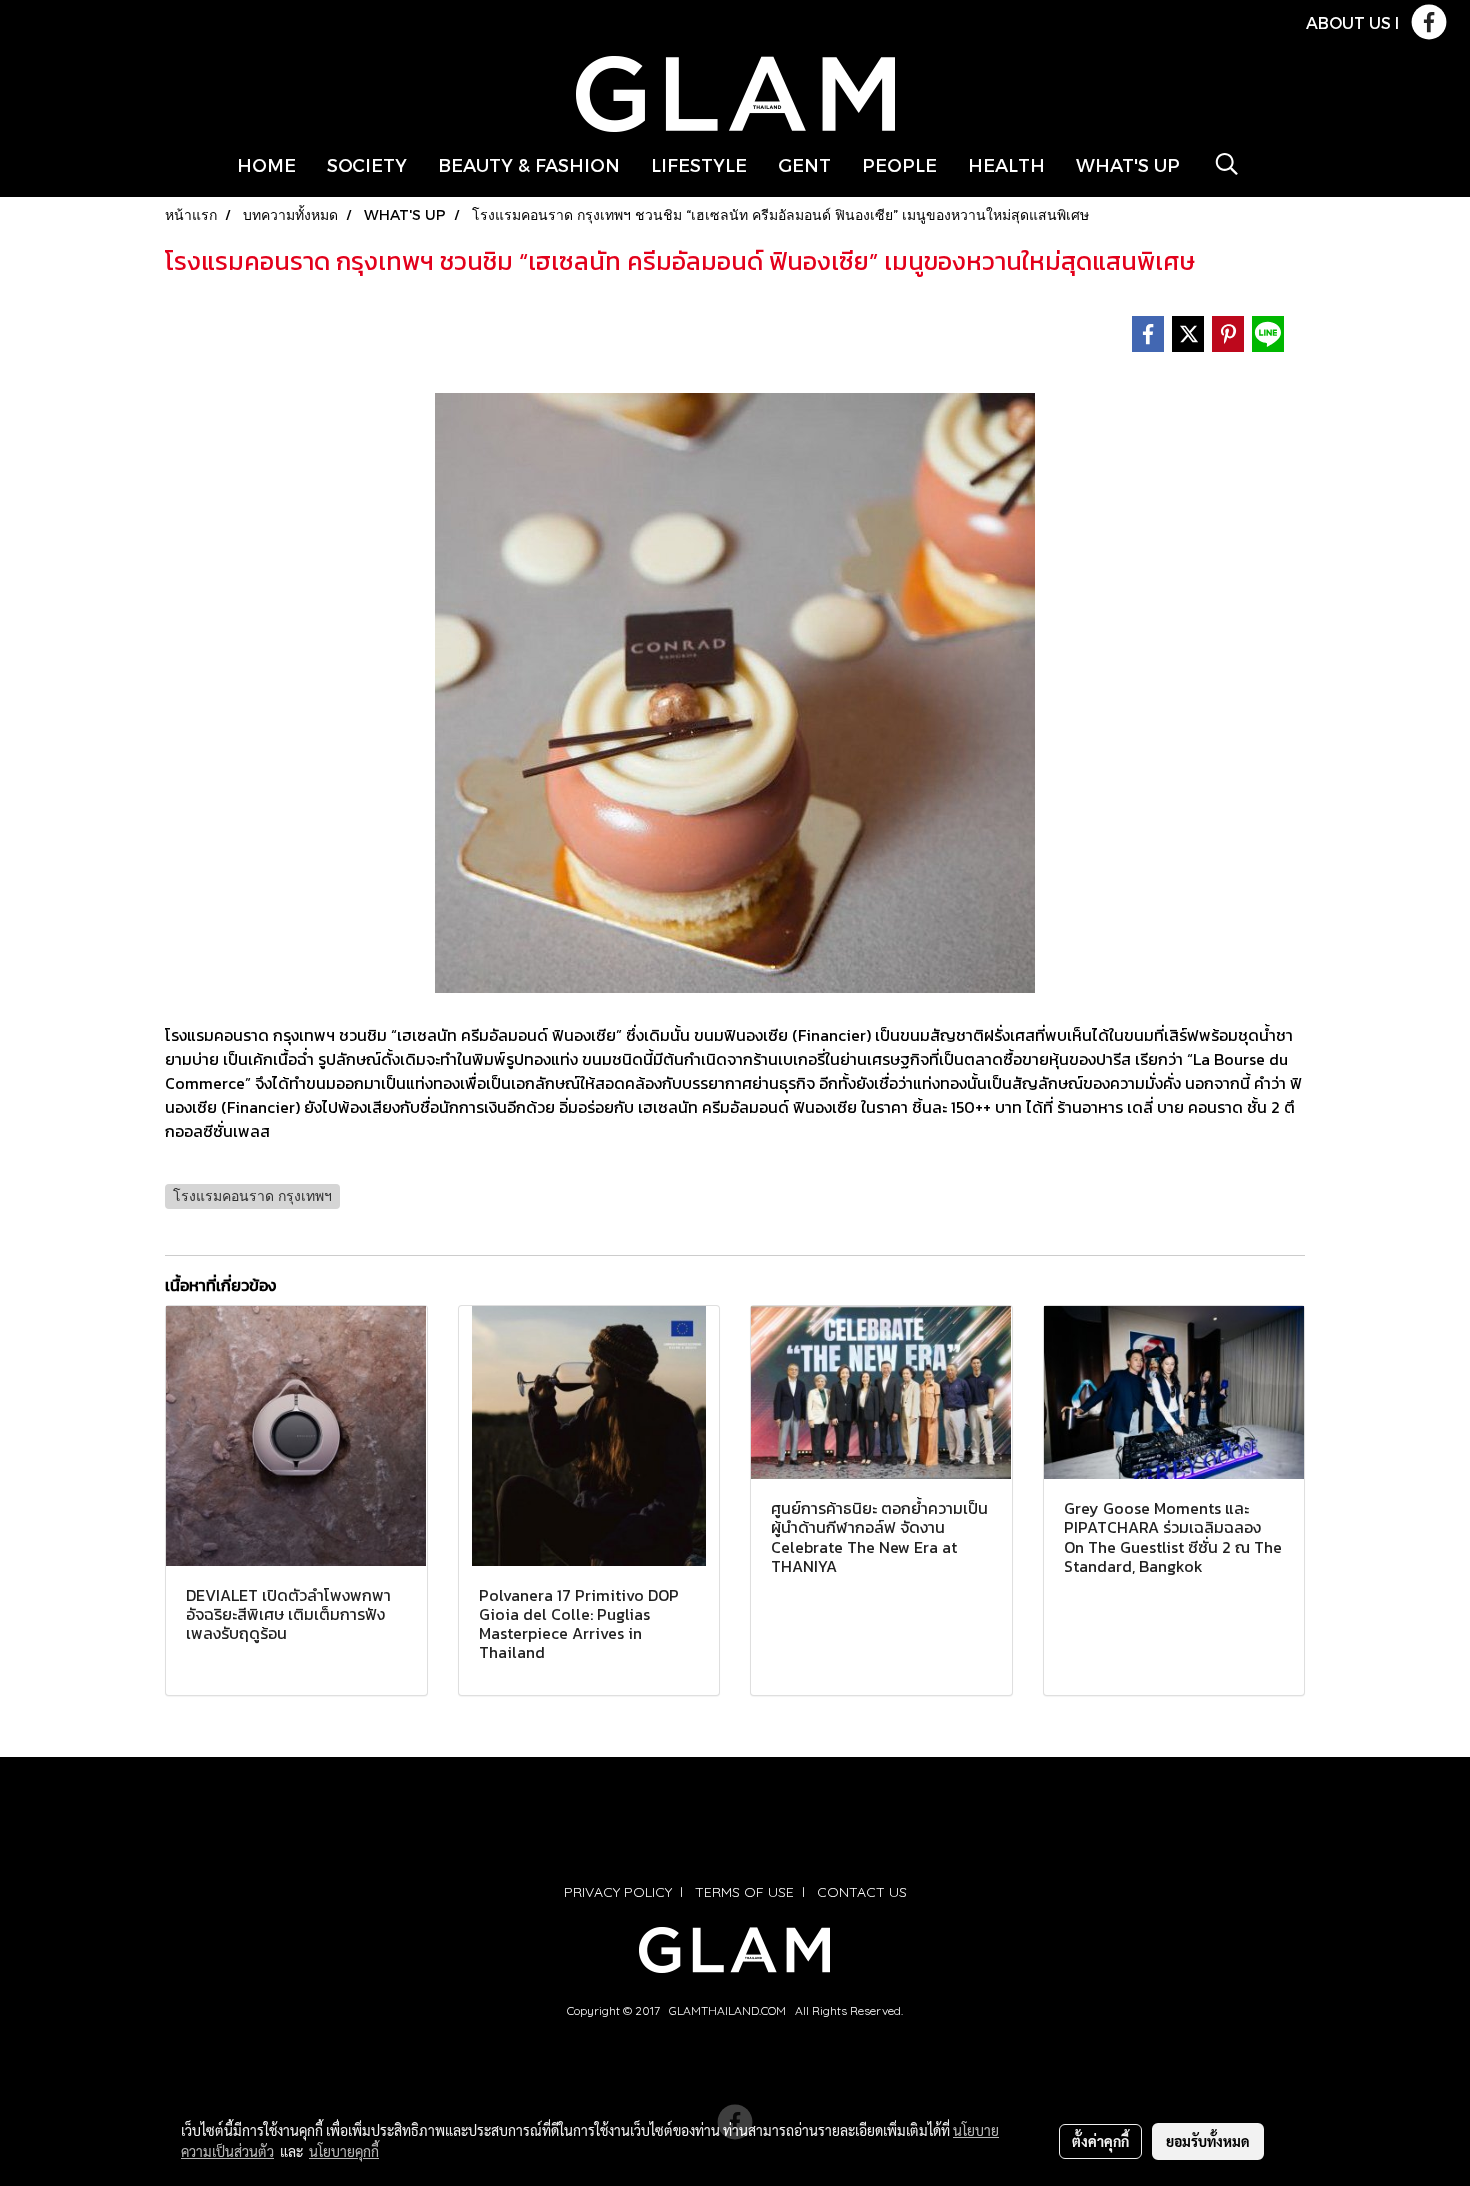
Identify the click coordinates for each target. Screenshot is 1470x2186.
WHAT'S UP (1128, 164)
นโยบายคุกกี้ (344, 2151)
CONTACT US (862, 1892)
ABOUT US (1348, 22)
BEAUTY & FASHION (529, 164)
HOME (266, 164)
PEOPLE (899, 164)
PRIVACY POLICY (618, 1892)
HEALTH (1006, 164)
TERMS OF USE (744, 1892)
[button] (1227, 164)
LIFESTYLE (699, 164)
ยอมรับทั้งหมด (1208, 2141)
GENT (804, 164)
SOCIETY (367, 164)
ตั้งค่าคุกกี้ (1100, 2141)
